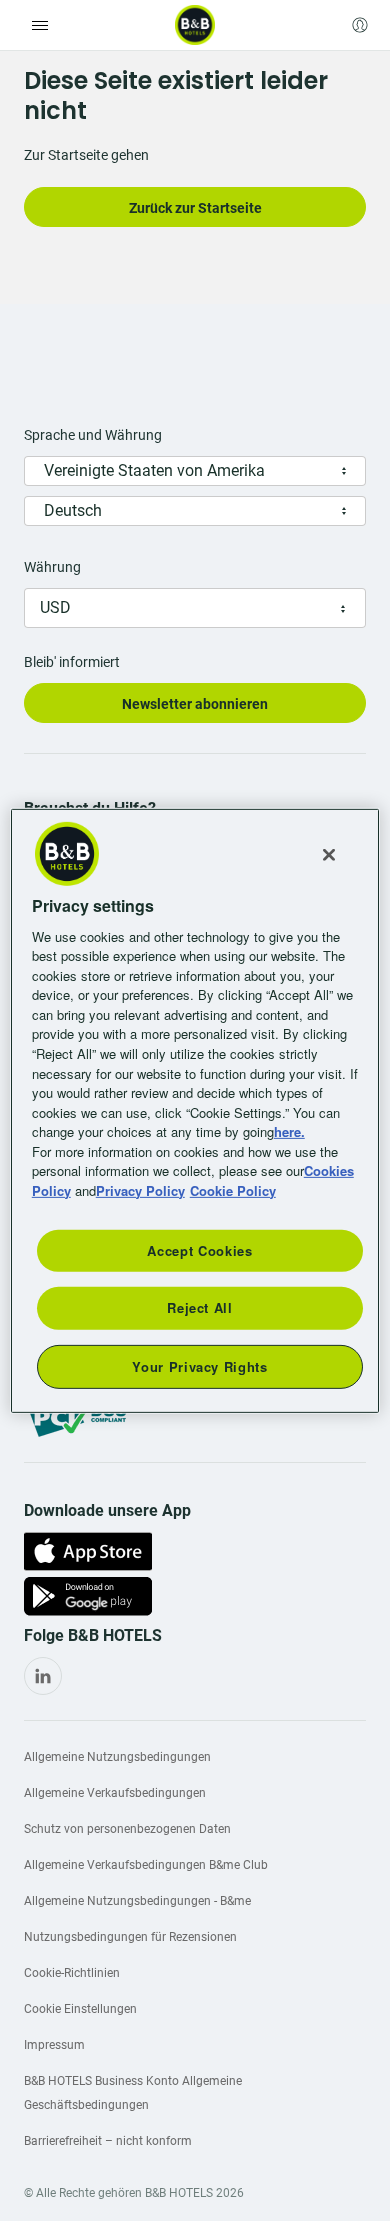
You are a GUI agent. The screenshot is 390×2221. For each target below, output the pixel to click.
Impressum (54, 2045)
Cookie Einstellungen (80, 2009)
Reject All (200, 1307)
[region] (195, 1110)
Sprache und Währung (93, 435)
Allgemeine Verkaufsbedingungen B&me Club (146, 1865)
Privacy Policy (140, 1189)
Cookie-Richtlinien (72, 1973)
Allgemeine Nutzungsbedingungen (117, 1757)
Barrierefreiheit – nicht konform (108, 2141)
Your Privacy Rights (199, 1365)
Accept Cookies (199, 1250)
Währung (52, 567)
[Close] (329, 854)
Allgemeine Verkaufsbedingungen (115, 1793)
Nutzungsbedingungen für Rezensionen (130, 1937)
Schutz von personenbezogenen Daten (127, 1829)
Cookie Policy (233, 1189)
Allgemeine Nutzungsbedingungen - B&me (137, 1901)
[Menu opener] (40, 25)
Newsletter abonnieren (195, 704)
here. (289, 1131)
